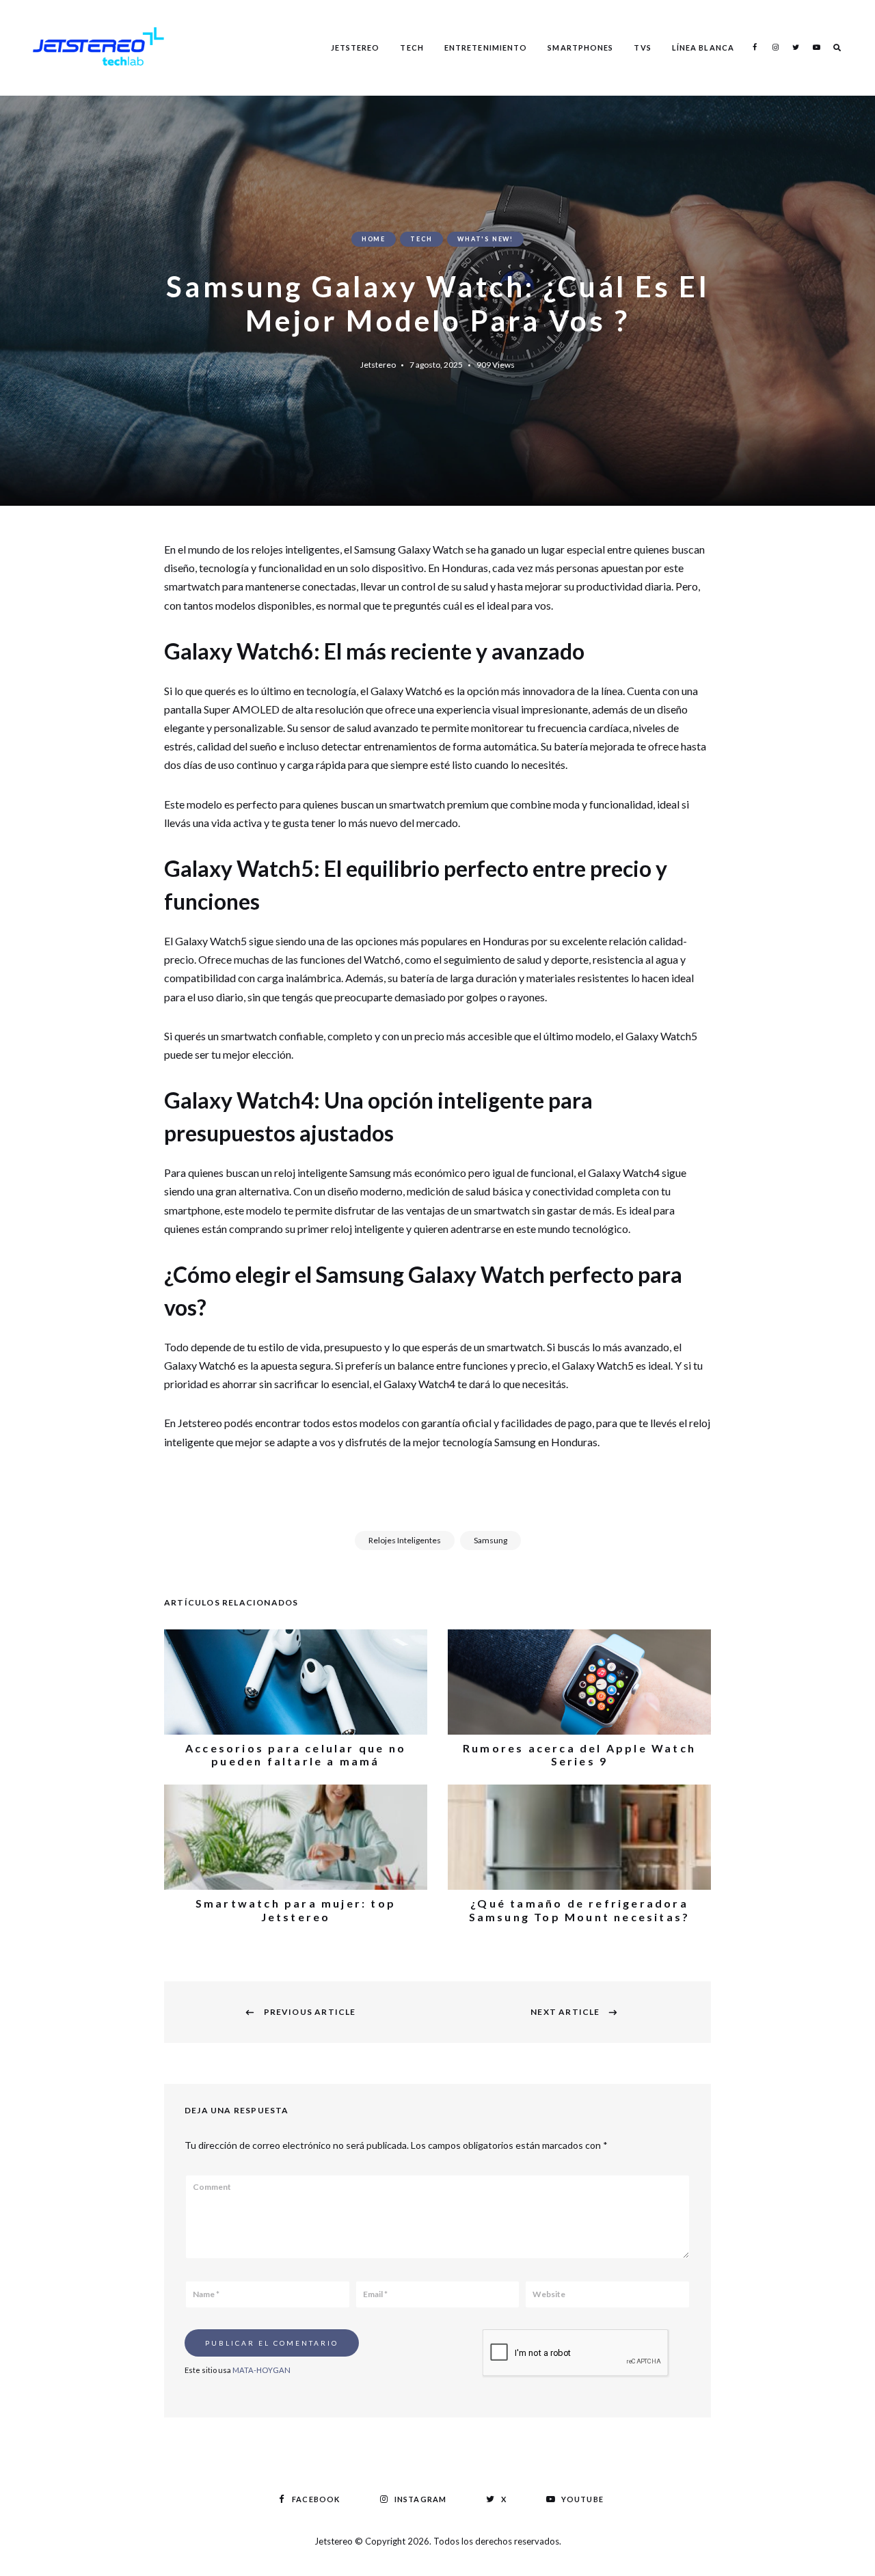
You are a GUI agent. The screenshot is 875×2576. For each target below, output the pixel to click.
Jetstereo (355, 48)
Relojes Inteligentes (405, 1540)
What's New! (485, 239)
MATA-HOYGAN (261, 2370)
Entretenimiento (486, 48)
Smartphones (580, 48)
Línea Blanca (703, 48)
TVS (642, 48)
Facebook (755, 47)
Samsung (490, 1540)
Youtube (816, 47)
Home (374, 239)
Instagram (775, 47)
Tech (412, 48)
